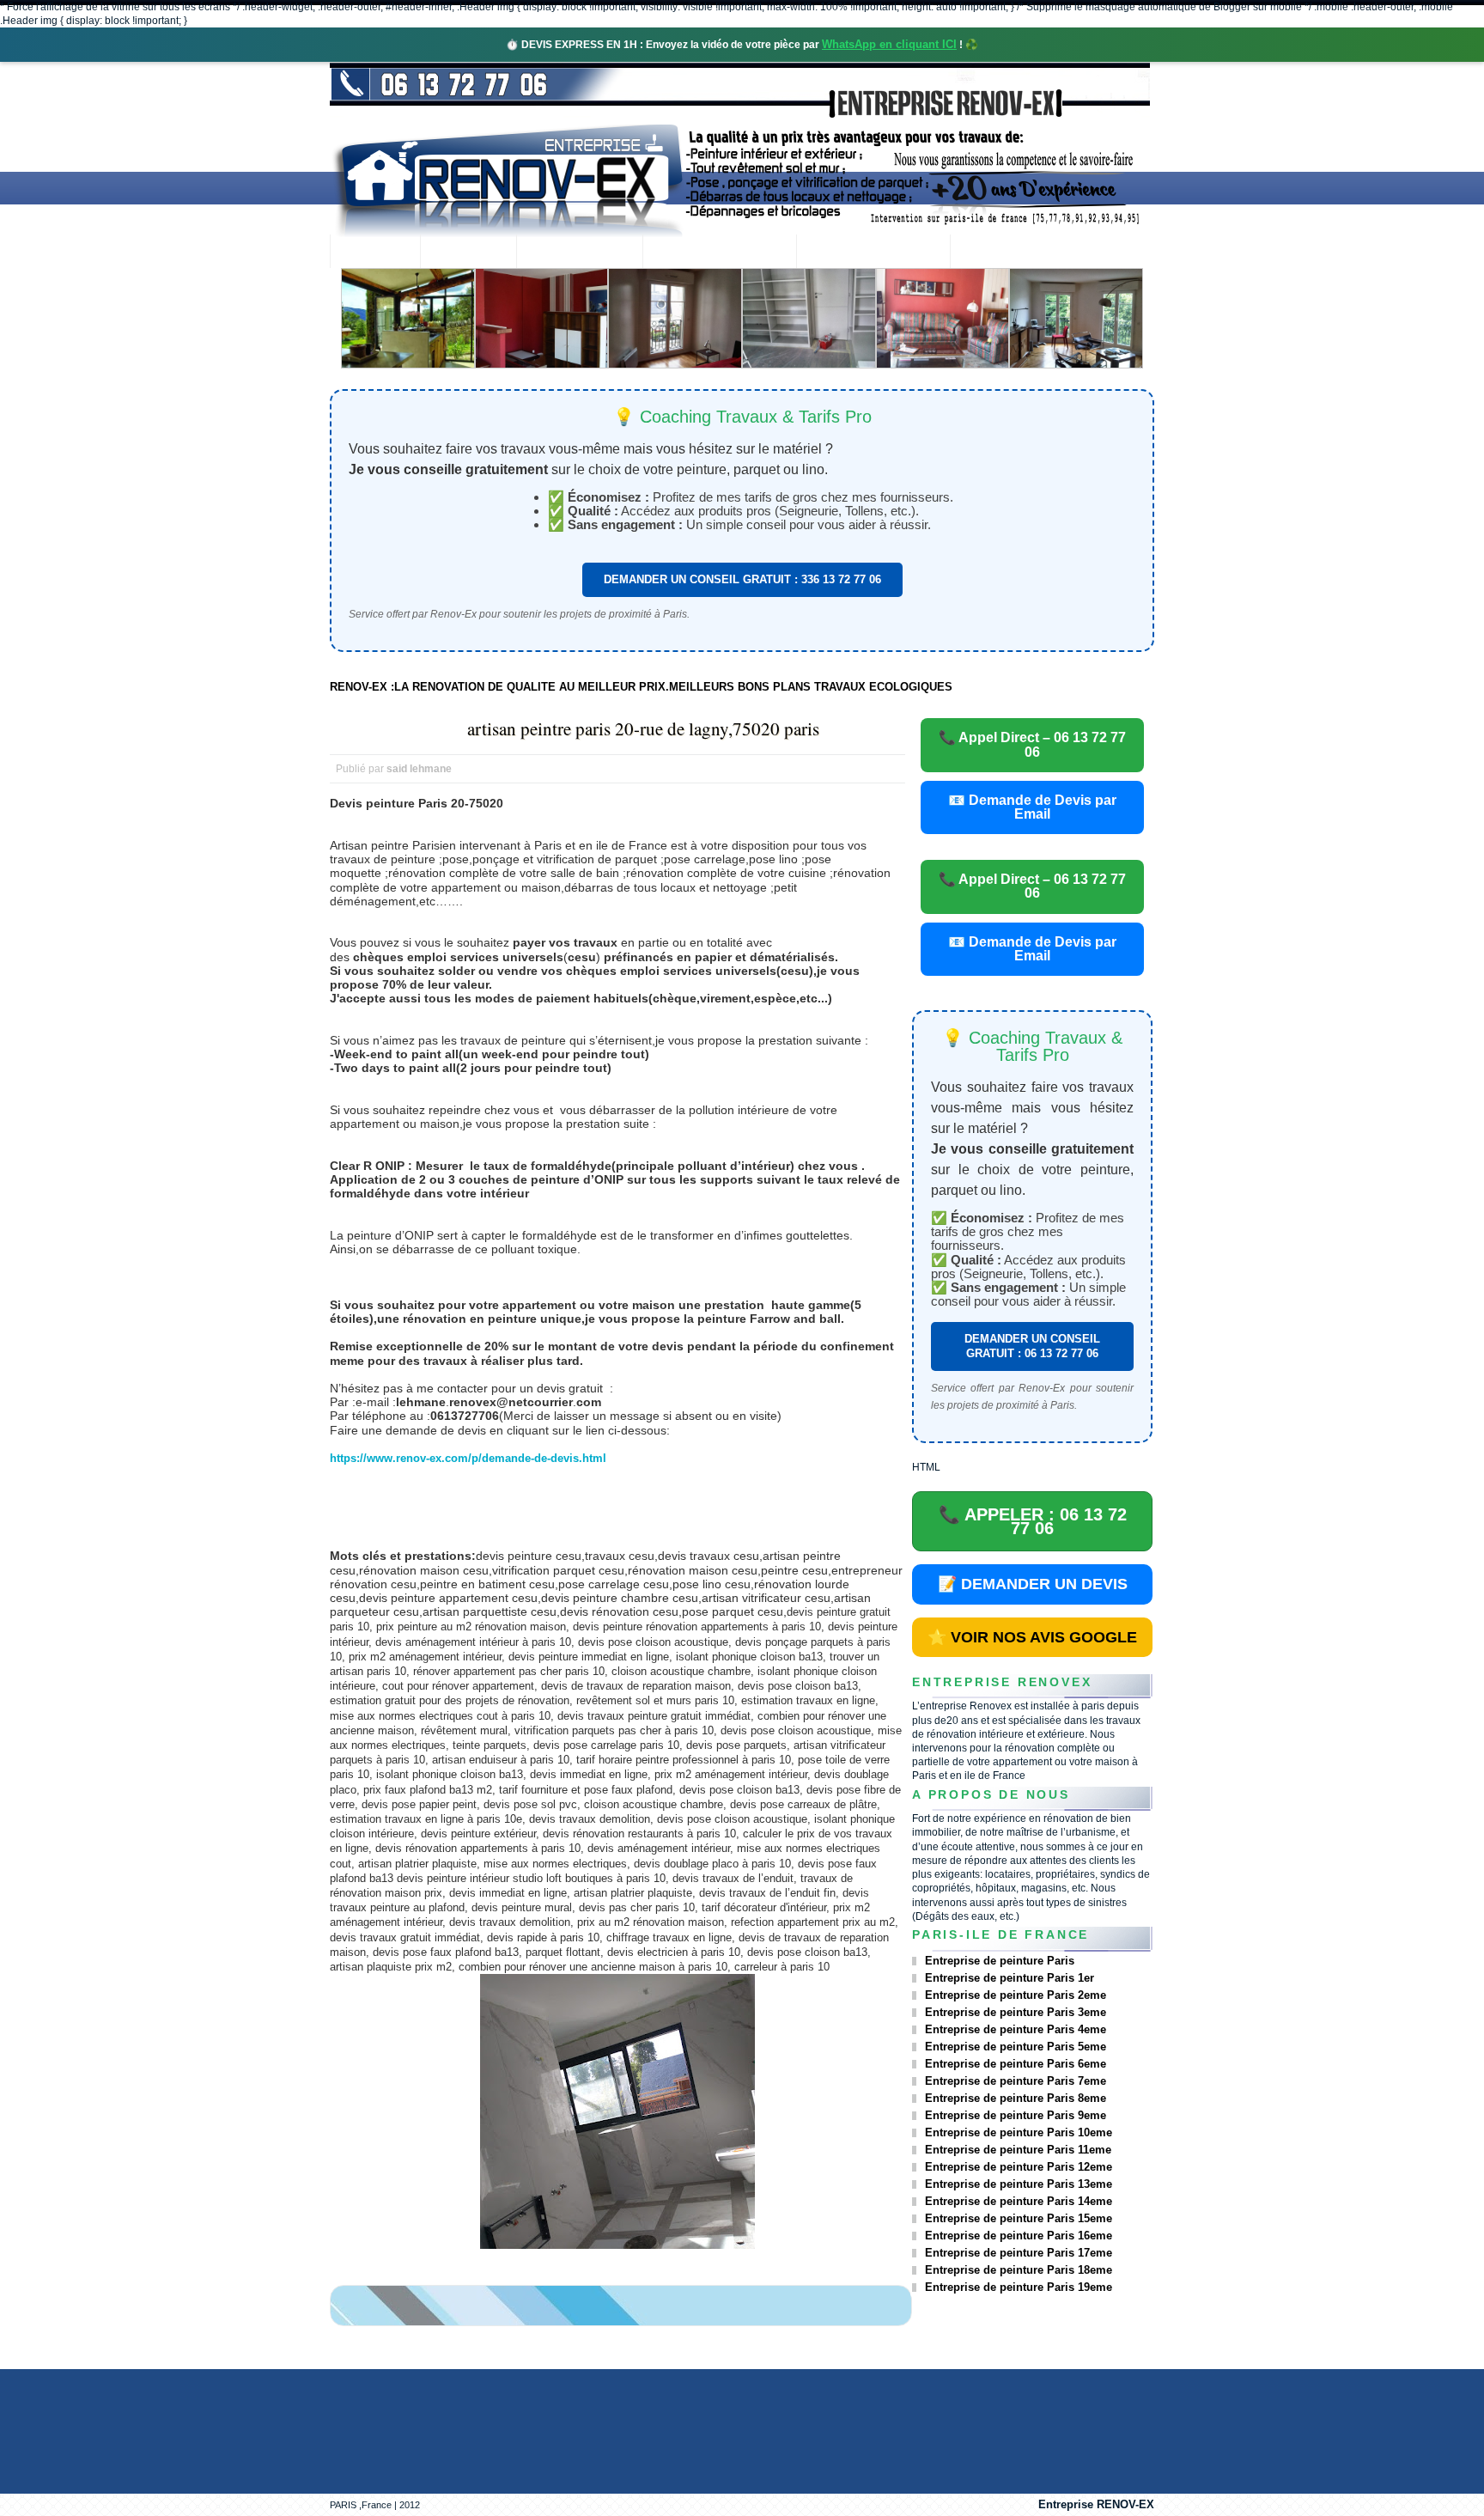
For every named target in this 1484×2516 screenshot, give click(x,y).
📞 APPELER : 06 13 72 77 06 (1033, 1521)
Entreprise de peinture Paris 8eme (1016, 2098)
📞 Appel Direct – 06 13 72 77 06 (1032, 744)
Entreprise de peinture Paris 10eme (1019, 2132)
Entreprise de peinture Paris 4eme (1016, 2029)
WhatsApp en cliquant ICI (889, 44)
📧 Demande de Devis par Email (1032, 807)
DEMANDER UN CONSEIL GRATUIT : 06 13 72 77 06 (1032, 1346)
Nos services (579, 253)
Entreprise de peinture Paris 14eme (1019, 2201)
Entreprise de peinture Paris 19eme (1019, 2287)
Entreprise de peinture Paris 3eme (1016, 2012)
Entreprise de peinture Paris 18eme (1019, 2270)
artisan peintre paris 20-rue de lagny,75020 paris (643, 728)
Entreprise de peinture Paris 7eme (1016, 2081)
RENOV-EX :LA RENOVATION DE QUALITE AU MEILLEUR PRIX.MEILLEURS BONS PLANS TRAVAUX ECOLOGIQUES (641, 687)
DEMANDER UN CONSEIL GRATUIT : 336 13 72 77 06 (742, 579)
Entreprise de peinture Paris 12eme (1019, 2167)
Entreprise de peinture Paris (1000, 1961)
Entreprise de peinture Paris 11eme (1018, 2150)
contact (997, 253)
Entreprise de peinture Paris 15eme (1019, 2218)
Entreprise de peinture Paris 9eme (1016, 2115)
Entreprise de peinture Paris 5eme (1016, 2047)
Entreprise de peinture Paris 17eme (1019, 2253)
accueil (375, 253)
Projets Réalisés (719, 253)
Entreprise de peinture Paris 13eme (1019, 2184)
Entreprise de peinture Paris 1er (1010, 1978)
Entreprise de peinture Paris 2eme (1016, 1995)
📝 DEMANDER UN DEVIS (1033, 1584)
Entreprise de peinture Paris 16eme (1019, 2236)
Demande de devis (873, 253)
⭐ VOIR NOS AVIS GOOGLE (1032, 1637)
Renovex (468, 253)
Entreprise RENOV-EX (1096, 2504)
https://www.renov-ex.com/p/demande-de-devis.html (468, 1458)
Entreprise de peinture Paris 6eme (1016, 2064)
